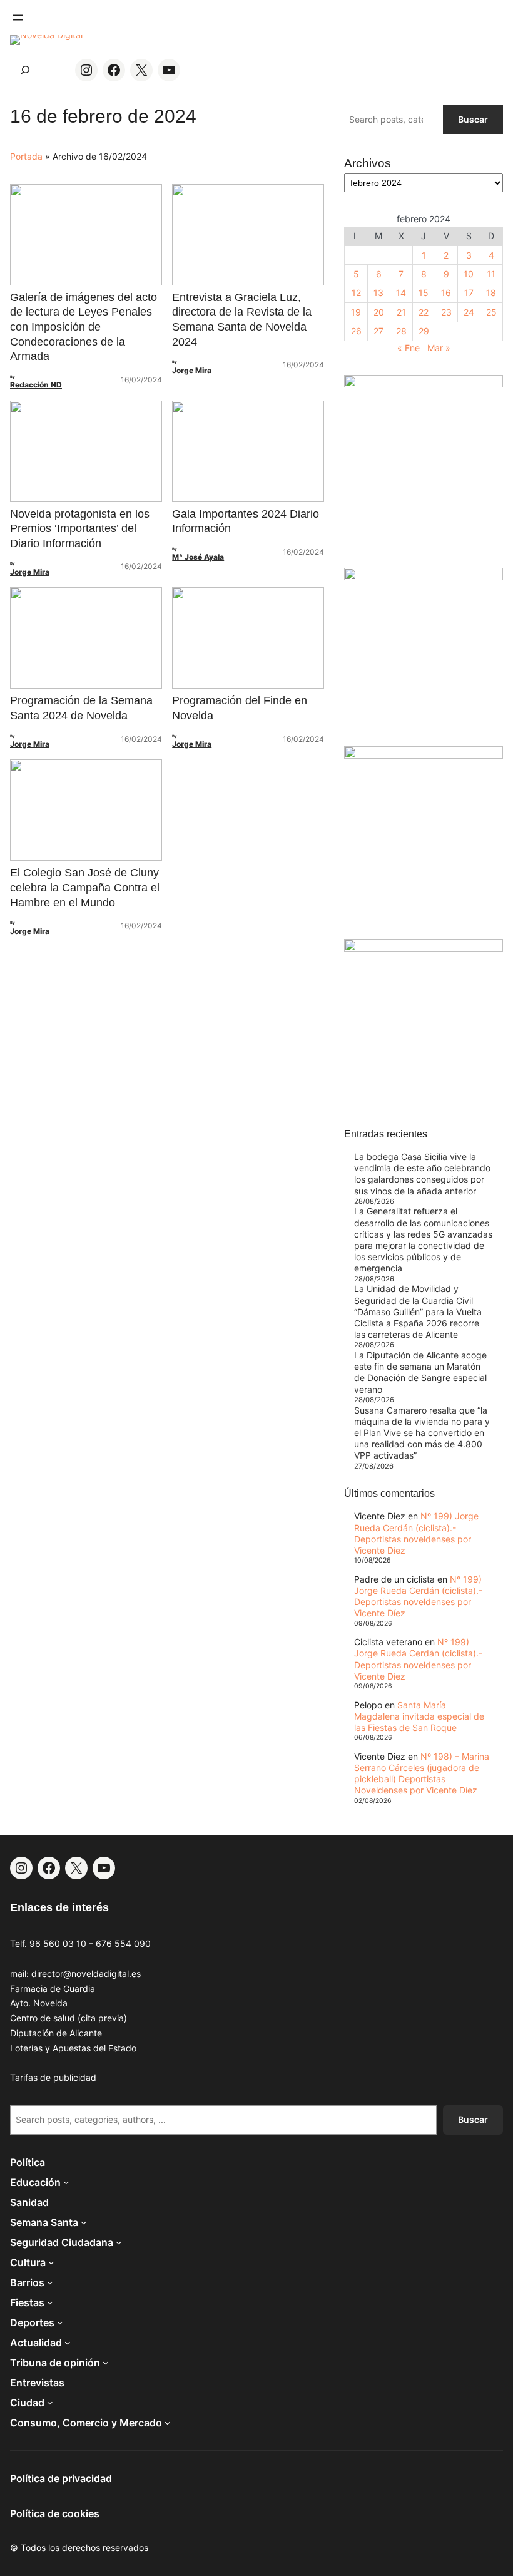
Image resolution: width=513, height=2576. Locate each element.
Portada (26, 156)
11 (491, 274)
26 (356, 331)
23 (446, 312)
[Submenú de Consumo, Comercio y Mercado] (168, 2423)
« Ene (409, 348)
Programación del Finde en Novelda (240, 708)
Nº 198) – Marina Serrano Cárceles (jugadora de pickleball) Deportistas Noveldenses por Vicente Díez (422, 1773)
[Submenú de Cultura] (51, 2262)
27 (378, 331)
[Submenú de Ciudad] (50, 2403)
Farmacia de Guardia (53, 1988)
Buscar (473, 119)
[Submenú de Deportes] (60, 2322)
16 (446, 293)
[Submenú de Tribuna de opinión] (106, 2363)
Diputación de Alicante (56, 2033)
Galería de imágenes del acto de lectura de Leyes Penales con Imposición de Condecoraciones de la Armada (84, 327)
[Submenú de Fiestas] (50, 2302)
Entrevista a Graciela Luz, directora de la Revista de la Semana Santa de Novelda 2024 (242, 320)
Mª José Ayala (198, 557)
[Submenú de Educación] (66, 2182)
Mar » (439, 348)
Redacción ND (36, 385)
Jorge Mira (192, 370)
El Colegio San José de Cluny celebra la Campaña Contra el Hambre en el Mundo (85, 887)
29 (424, 331)
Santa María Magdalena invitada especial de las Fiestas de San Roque (419, 1716)
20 (379, 312)
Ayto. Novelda (39, 2003)
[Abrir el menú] (18, 18)
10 (469, 274)
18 (491, 293)
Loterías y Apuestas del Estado (73, 2048)
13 (378, 293)
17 (469, 293)
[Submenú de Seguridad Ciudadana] (119, 2242)
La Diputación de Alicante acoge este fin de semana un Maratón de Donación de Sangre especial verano (420, 1372)
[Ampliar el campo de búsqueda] (25, 70)
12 (356, 293)
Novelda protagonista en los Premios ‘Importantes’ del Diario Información (80, 529)
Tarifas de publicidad (53, 2077)
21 (401, 312)
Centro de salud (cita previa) (69, 2018)
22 (424, 312)
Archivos (368, 163)
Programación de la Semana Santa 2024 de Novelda (81, 708)
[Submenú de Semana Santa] (84, 2222)
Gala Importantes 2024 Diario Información (246, 521)
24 (469, 312)
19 (356, 312)
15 (424, 293)
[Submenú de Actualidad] (68, 2343)
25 (491, 312)
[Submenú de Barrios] (50, 2282)
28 (401, 331)
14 (401, 293)
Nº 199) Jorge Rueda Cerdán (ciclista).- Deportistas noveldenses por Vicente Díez (416, 1533)
